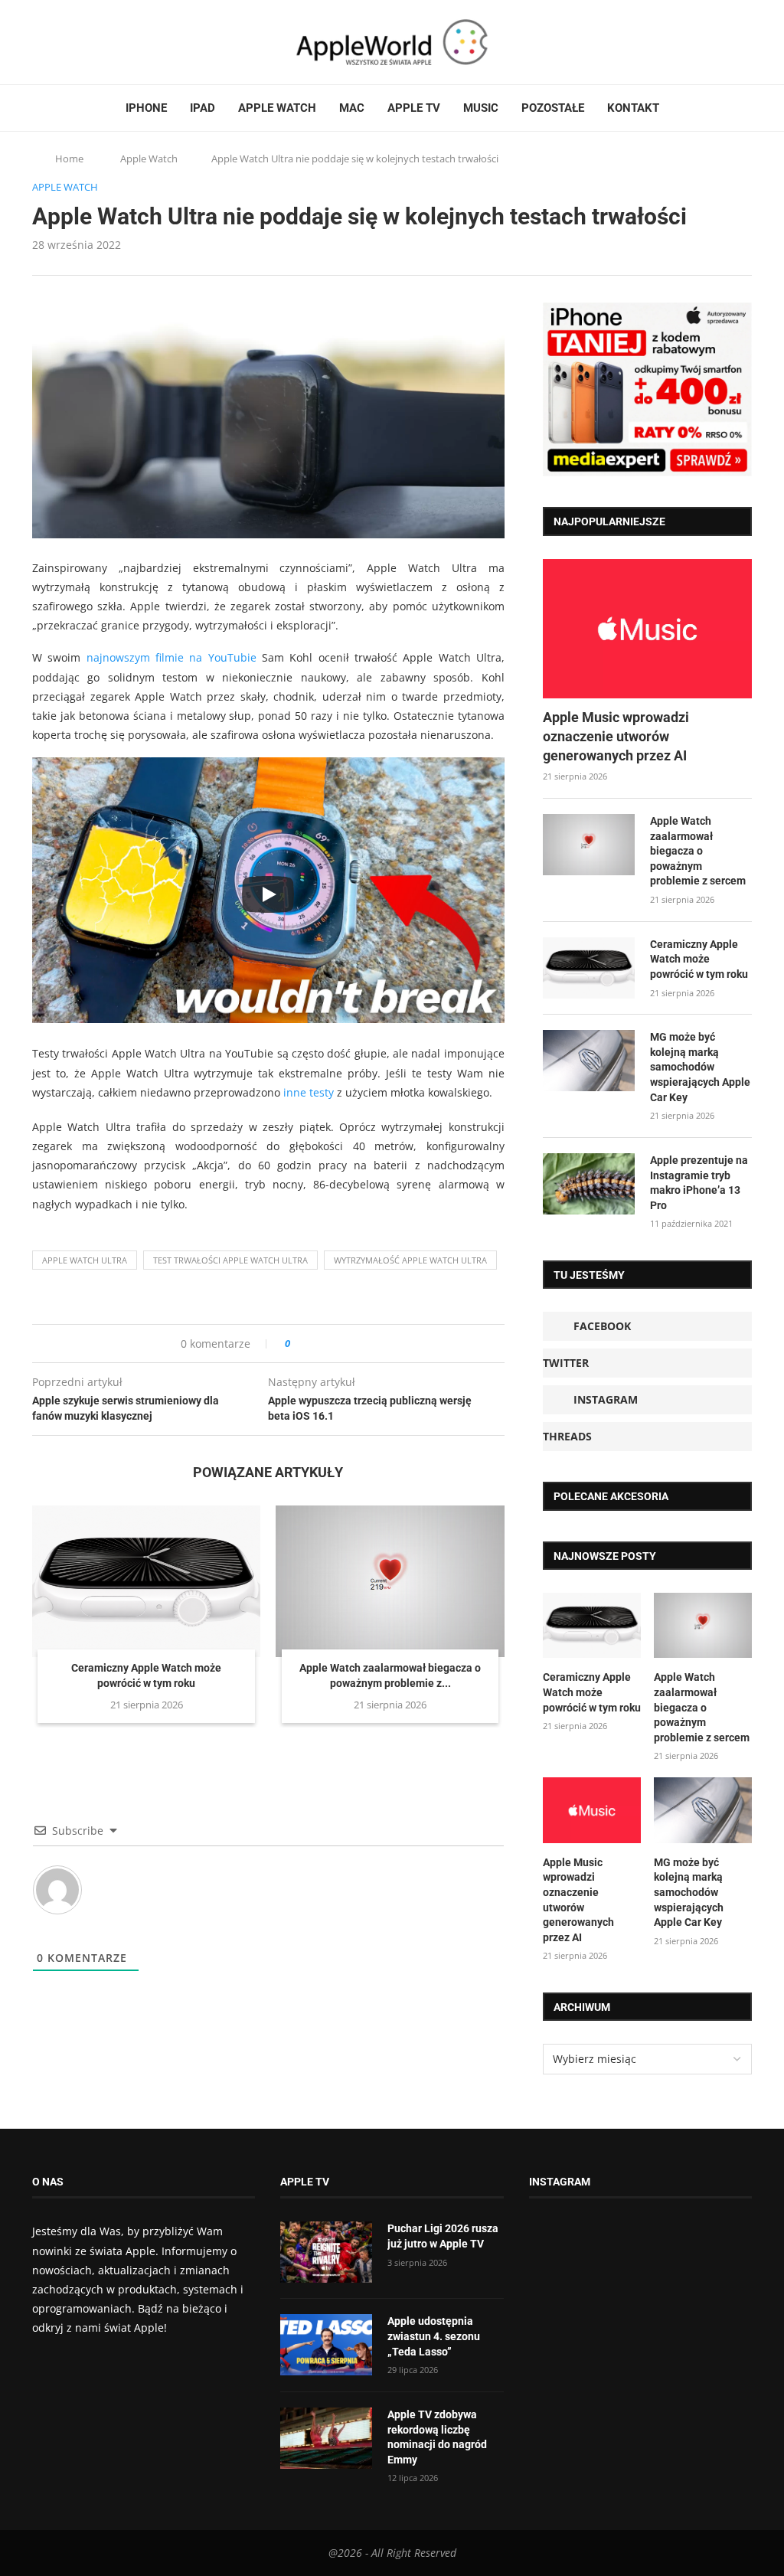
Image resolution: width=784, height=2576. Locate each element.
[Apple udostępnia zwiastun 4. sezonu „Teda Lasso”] (326, 2345)
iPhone (146, 108)
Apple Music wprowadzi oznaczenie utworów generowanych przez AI (616, 736)
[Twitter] (53, 42)
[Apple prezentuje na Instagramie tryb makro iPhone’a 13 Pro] (589, 1184)
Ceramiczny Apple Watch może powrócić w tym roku (699, 959)
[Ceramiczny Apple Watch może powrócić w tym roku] (146, 1582)
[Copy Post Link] (336, 1344)
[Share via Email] (357, 1344)
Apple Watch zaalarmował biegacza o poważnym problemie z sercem (698, 851)
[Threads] (82, 42)
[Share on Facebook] (316, 1344)
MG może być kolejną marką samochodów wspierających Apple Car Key (700, 1067)
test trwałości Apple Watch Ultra (230, 1260)
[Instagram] (67, 42)
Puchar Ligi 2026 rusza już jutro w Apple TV (443, 2236)
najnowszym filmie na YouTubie (171, 657)
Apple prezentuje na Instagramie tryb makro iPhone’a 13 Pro (699, 1183)
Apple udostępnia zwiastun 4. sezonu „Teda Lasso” (434, 2336)
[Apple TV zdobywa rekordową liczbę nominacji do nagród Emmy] (326, 2438)
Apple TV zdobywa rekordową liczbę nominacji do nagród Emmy (437, 2437)
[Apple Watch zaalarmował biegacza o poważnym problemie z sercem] (390, 1582)
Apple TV (414, 108)
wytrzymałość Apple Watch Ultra (410, 1260)
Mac (352, 108)
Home (69, 159)
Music (481, 108)
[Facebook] (38, 42)
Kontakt (633, 108)
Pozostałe (553, 108)
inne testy (309, 1092)
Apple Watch (277, 108)
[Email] (116, 42)
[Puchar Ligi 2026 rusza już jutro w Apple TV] (326, 2252)
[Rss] (96, 42)
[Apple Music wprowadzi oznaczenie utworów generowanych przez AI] (647, 629)
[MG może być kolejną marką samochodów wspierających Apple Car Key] (589, 1061)
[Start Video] (268, 894)
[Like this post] (298, 1344)
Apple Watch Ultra (85, 1260)
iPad (203, 108)
